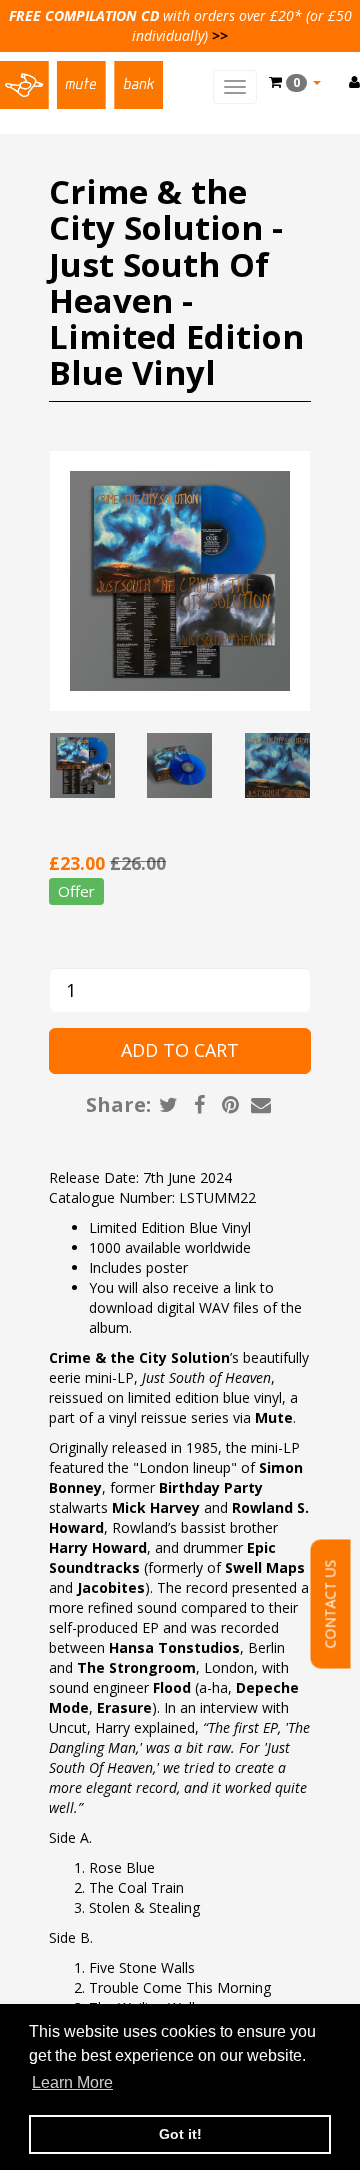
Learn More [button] (72, 2082)
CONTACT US (330, 1604)
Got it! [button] (180, 2134)
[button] (295, 82)
